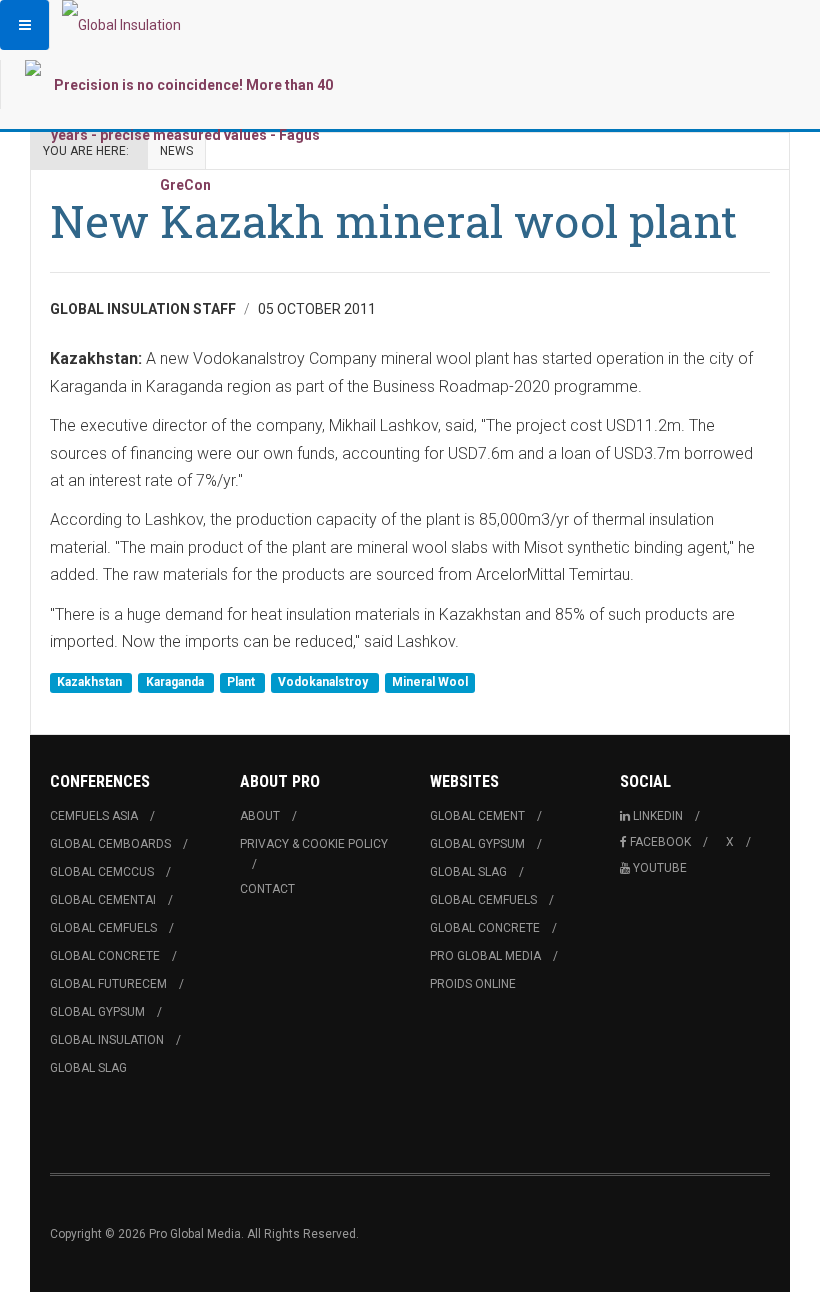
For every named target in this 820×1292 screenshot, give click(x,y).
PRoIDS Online (473, 984)
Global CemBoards (110, 844)
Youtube (660, 868)
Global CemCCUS (102, 872)
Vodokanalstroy (324, 682)
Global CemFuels (103, 928)
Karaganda (176, 682)
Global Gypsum (97, 1012)
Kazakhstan (91, 682)
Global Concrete (105, 956)
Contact (267, 889)
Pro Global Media (485, 956)
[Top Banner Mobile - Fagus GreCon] (185, 135)
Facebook (660, 842)
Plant (242, 682)
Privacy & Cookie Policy (314, 844)
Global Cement (477, 816)
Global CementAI (103, 900)
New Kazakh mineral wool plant (393, 220)
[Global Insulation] (121, 25)
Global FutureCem (108, 984)
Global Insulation (107, 1040)
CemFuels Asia (94, 816)
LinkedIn (658, 816)
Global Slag (88, 1068)
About (260, 816)
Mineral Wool (430, 682)
